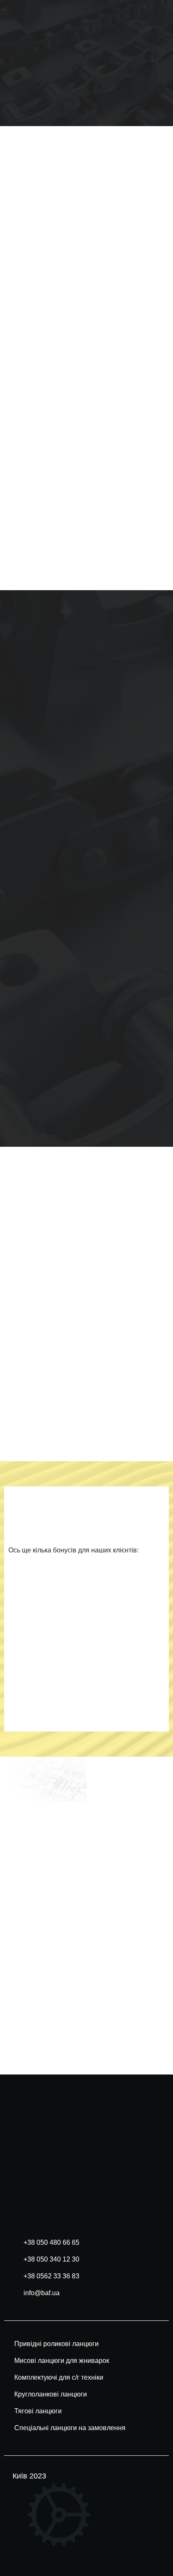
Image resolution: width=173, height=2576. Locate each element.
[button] (155, 63)
